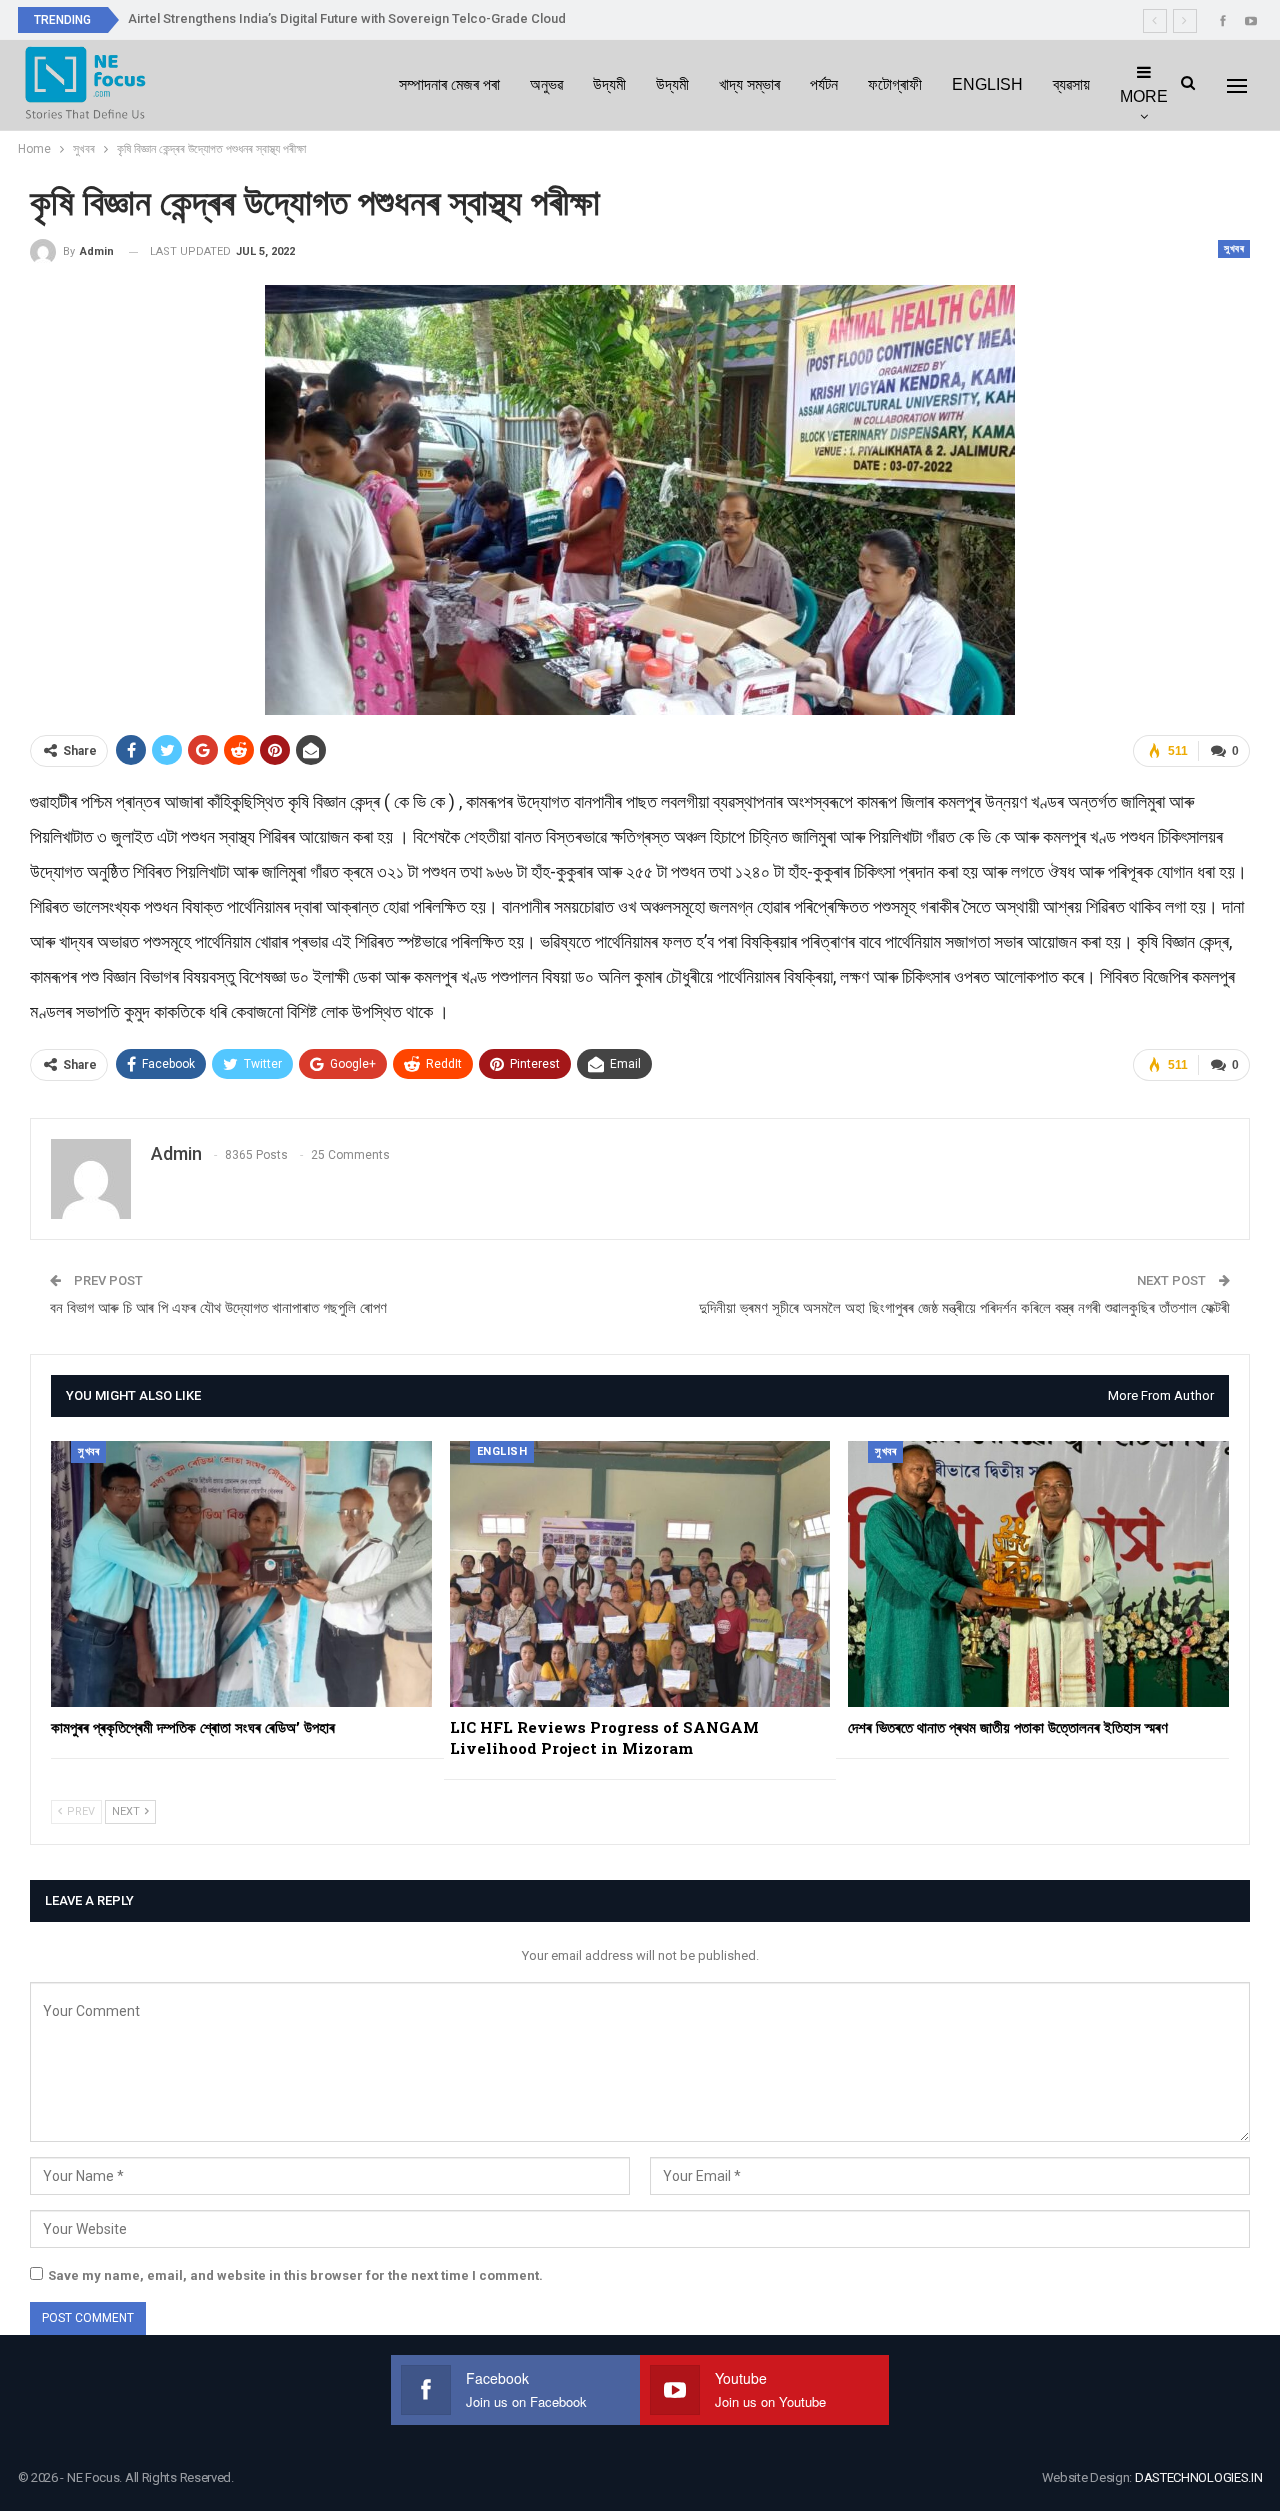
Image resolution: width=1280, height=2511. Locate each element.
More (1144, 96)
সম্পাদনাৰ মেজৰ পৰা (449, 84)
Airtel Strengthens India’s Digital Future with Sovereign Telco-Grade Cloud (347, 18)
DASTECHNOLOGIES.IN (1199, 2477)
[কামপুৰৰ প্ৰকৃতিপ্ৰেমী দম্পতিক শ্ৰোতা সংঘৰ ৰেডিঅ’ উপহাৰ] (241, 1574)
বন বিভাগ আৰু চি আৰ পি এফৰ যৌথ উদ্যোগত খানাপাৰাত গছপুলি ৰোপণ (218, 1308)
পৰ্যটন (824, 84)
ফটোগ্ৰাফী (895, 84)
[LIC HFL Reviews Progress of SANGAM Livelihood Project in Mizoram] (640, 1574)
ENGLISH (987, 84)
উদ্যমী (609, 84)
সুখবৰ (1234, 248)
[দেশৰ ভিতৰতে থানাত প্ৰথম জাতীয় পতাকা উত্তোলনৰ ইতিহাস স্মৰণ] (1038, 1574)
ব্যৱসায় (1071, 84)
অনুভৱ (546, 84)
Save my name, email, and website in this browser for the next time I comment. (295, 2275)
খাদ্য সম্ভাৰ (749, 84)
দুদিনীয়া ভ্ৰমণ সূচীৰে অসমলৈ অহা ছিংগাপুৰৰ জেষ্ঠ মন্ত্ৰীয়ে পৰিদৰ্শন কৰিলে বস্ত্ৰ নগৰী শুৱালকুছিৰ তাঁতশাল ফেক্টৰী (964, 1308)
